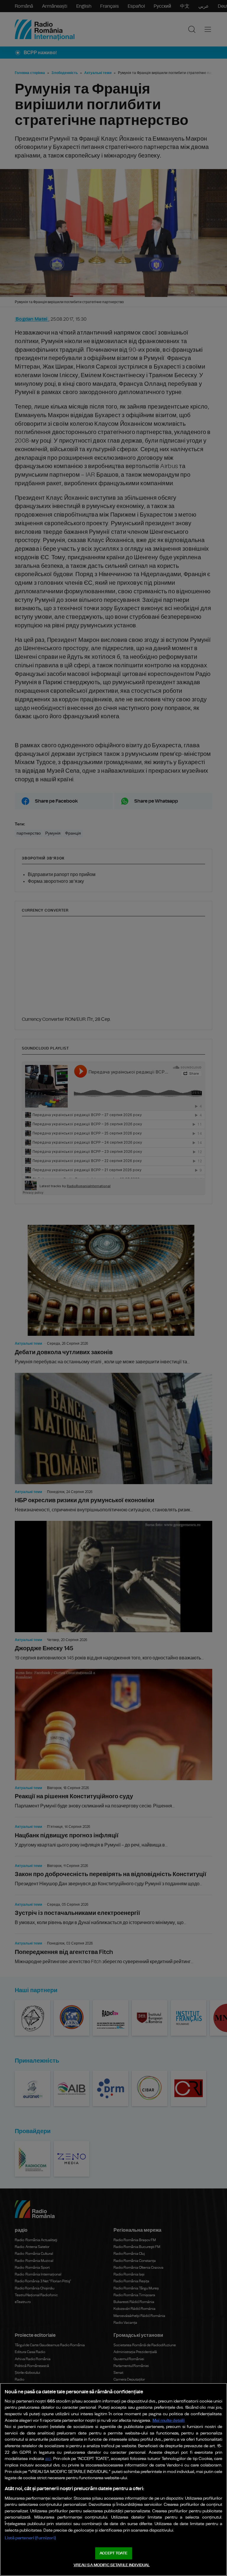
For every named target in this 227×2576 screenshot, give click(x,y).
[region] (113, 2479)
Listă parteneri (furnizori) (30, 2538)
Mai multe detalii (169, 2420)
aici (48, 2459)
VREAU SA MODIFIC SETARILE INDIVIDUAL (112, 2565)
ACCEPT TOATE (113, 2553)
